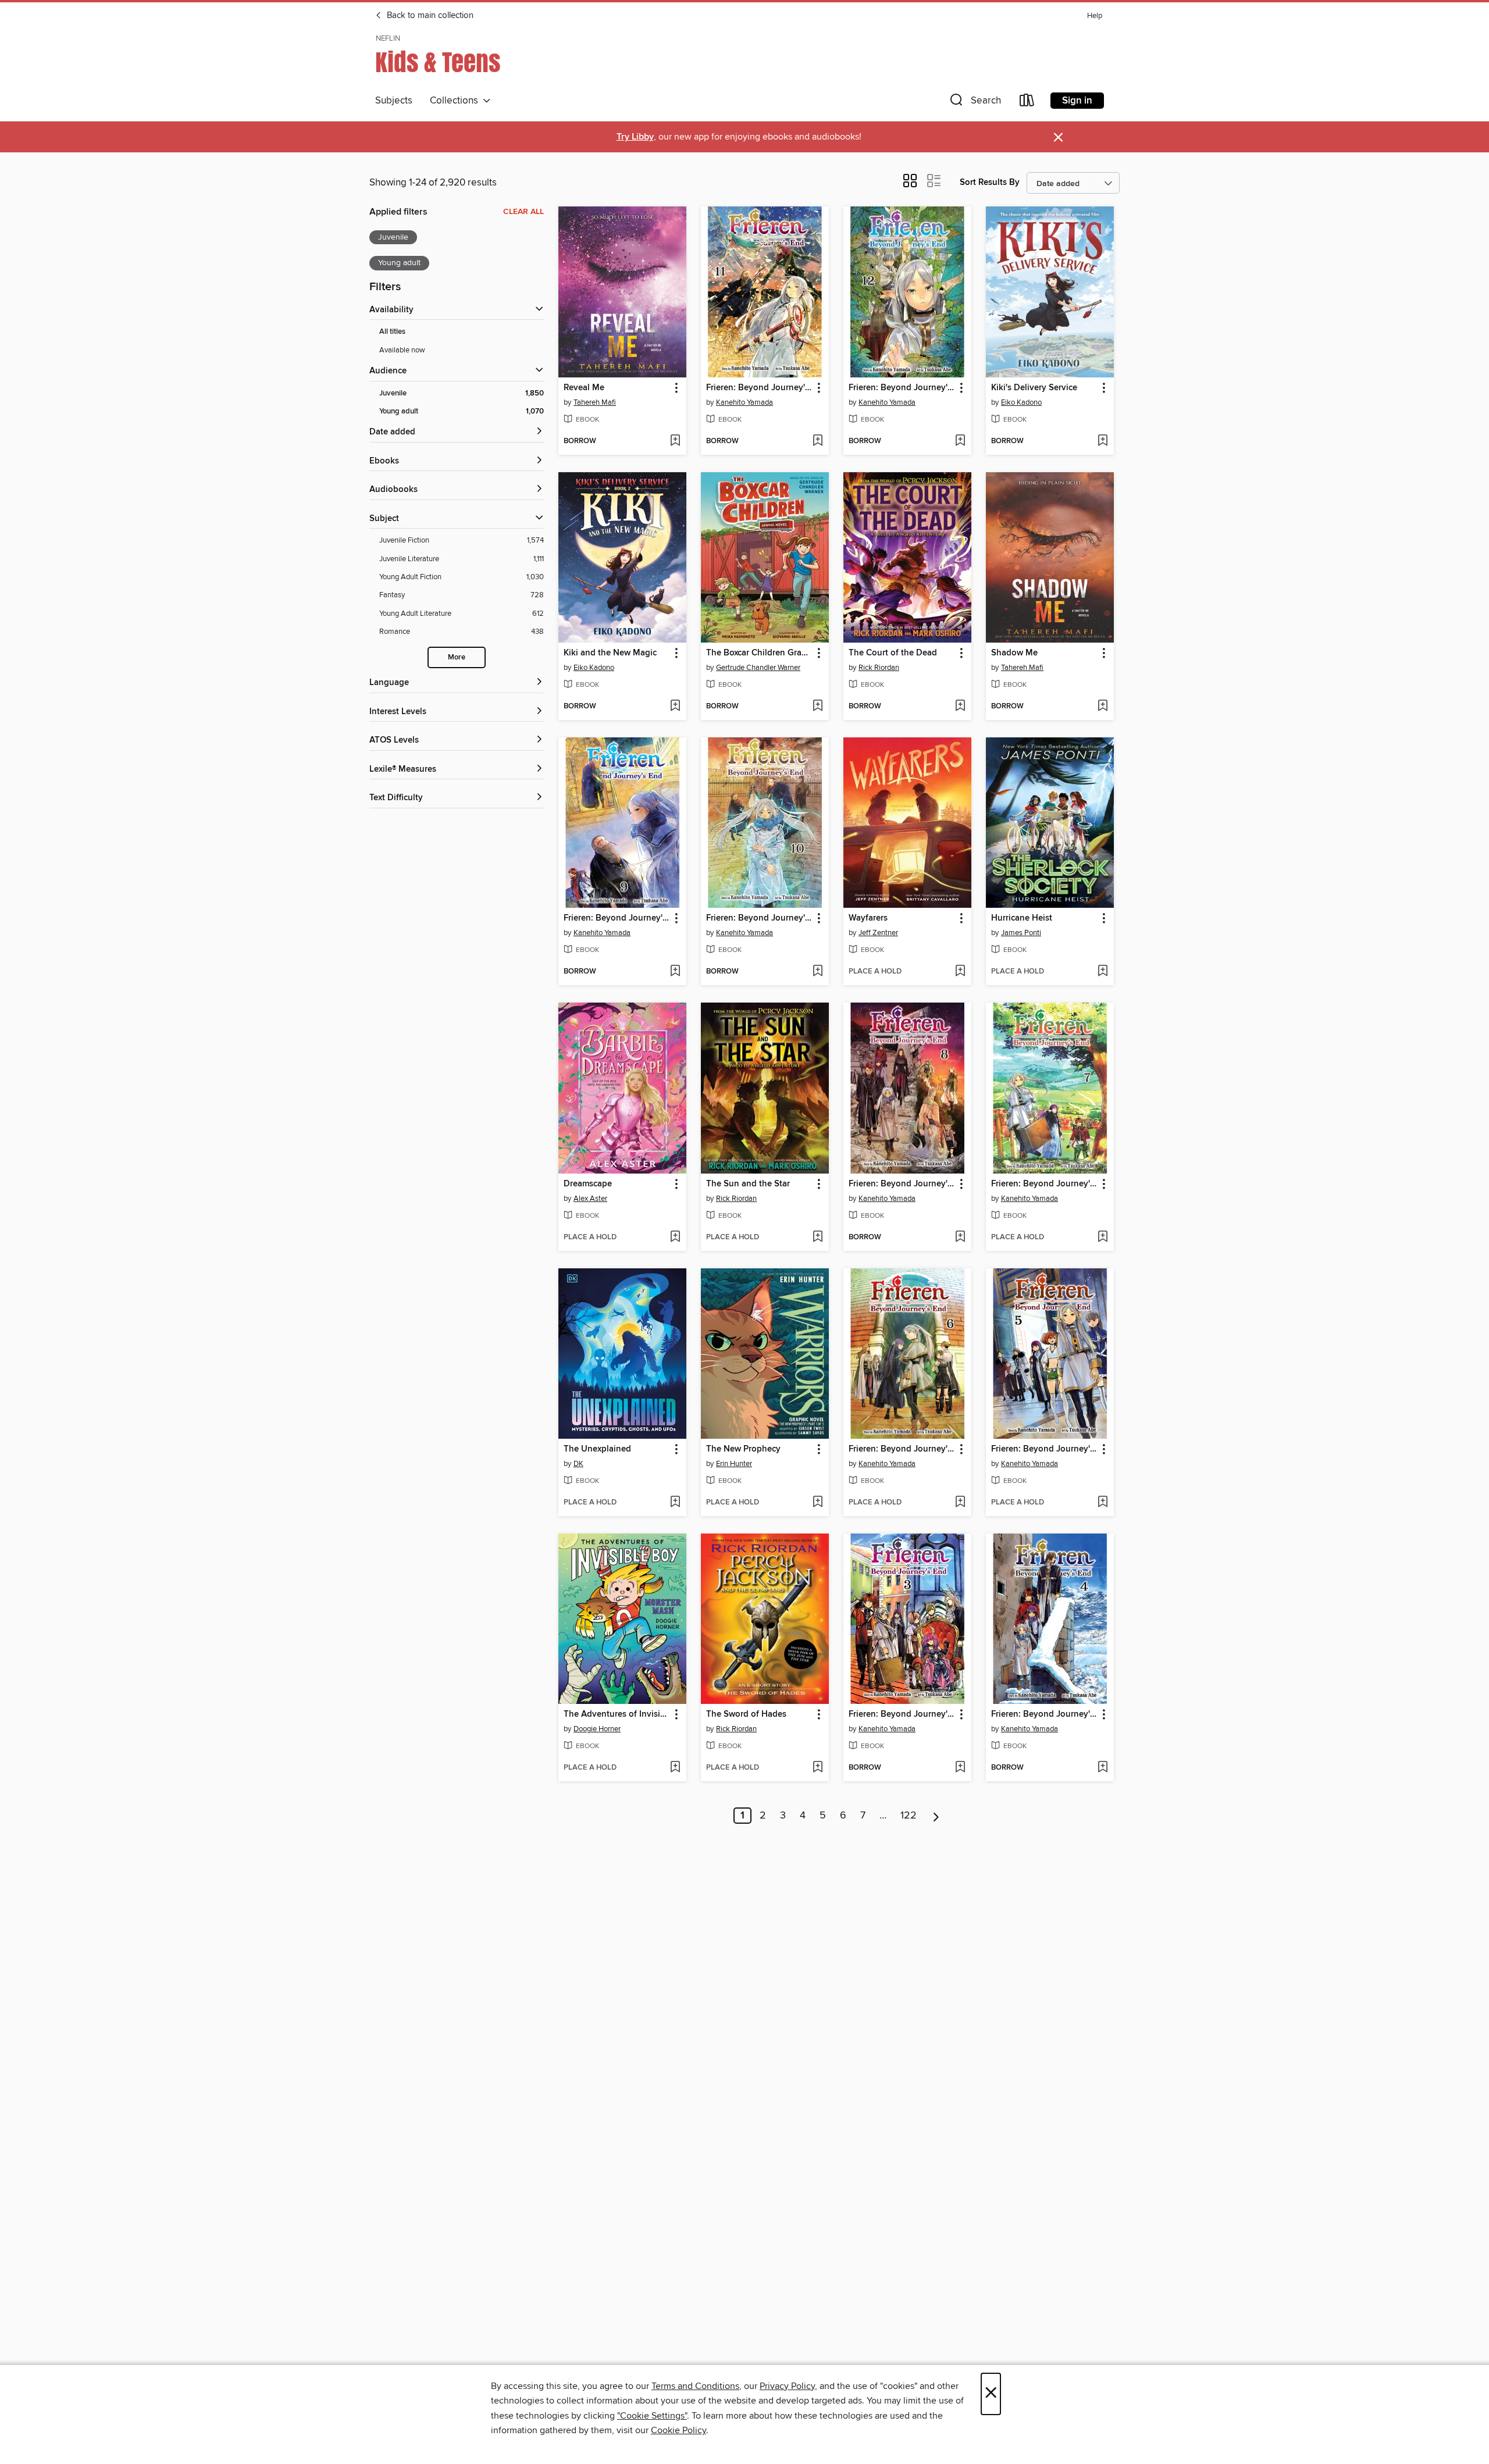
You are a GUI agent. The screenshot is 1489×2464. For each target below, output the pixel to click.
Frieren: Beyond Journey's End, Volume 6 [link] (902, 1449)
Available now (402, 350)
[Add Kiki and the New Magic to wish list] (675, 707)
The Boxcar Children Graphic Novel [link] (759, 653)
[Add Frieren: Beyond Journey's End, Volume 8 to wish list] (960, 1238)
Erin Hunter (734, 1464)
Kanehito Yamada (744, 402)
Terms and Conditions (695, 2386)
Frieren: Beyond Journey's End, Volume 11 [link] (759, 388)
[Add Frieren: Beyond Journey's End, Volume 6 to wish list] (960, 1503)
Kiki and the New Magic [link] (610, 653)
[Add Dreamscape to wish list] (675, 1238)
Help (1095, 16)
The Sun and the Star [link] (748, 1184)
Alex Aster (590, 1199)
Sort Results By (990, 182)
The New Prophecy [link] (743, 1449)
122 (909, 1816)
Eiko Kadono (1021, 402)
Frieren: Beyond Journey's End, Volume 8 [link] (902, 1184)
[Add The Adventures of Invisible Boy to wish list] (675, 1768)
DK (578, 1464)
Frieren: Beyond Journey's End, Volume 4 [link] (1044, 1714)
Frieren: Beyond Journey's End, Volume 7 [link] (1044, 1184)
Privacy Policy (787, 2386)
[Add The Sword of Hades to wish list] (817, 1768)
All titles (392, 332)
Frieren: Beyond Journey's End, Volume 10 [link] (759, 918)
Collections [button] (456, 101)
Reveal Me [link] (584, 388)
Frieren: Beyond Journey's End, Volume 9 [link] (617, 918)
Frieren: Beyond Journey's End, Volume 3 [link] (902, 1714)
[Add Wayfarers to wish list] (960, 972)
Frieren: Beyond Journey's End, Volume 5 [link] (1044, 1449)
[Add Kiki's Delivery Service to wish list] (1102, 441)
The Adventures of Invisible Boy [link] (617, 1714)
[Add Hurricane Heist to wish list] (1102, 972)
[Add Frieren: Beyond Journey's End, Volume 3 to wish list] (960, 1768)
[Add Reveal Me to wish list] (675, 441)
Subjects (394, 101)
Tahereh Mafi (595, 402)
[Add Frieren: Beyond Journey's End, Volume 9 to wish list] (675, 972)
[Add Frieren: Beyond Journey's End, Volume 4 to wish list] (1102, 1768)
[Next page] (936, 1816)
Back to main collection (429, 16)
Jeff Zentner (878, 933)
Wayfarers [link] (868, 918)
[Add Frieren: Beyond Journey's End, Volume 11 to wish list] (817, 441)
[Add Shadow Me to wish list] (1102, 707)
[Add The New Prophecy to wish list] (817, 1503)
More (457, 657)
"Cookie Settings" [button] (652, 2416)
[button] (974, 103)
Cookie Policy (678, 2430)
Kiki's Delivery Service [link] (1034, 388)
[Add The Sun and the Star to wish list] (817, 1238)
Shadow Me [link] (1014, 653)
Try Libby (635, 137)
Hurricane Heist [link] (1022, 918)
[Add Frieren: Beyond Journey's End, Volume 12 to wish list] (960, 441)
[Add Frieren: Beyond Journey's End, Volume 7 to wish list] (1102, 1238)
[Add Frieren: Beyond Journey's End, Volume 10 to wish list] (817, 972)
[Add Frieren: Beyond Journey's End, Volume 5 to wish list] (1102, 1503)
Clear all (523, 212)
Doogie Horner (597, 1729)
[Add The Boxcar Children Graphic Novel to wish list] (817, 707)
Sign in (1077, 101)
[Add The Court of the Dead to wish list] (960, 707)
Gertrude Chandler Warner (758, 668)
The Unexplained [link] (597, 1449)
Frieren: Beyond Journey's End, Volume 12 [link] (902, 388)
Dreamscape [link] (588, 1184)
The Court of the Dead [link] (893, 653)
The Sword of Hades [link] (746, 1714)
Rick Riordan (879, 668)
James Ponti (1021, 933)
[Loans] (1027, 103)
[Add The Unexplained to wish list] (675, 1503)
